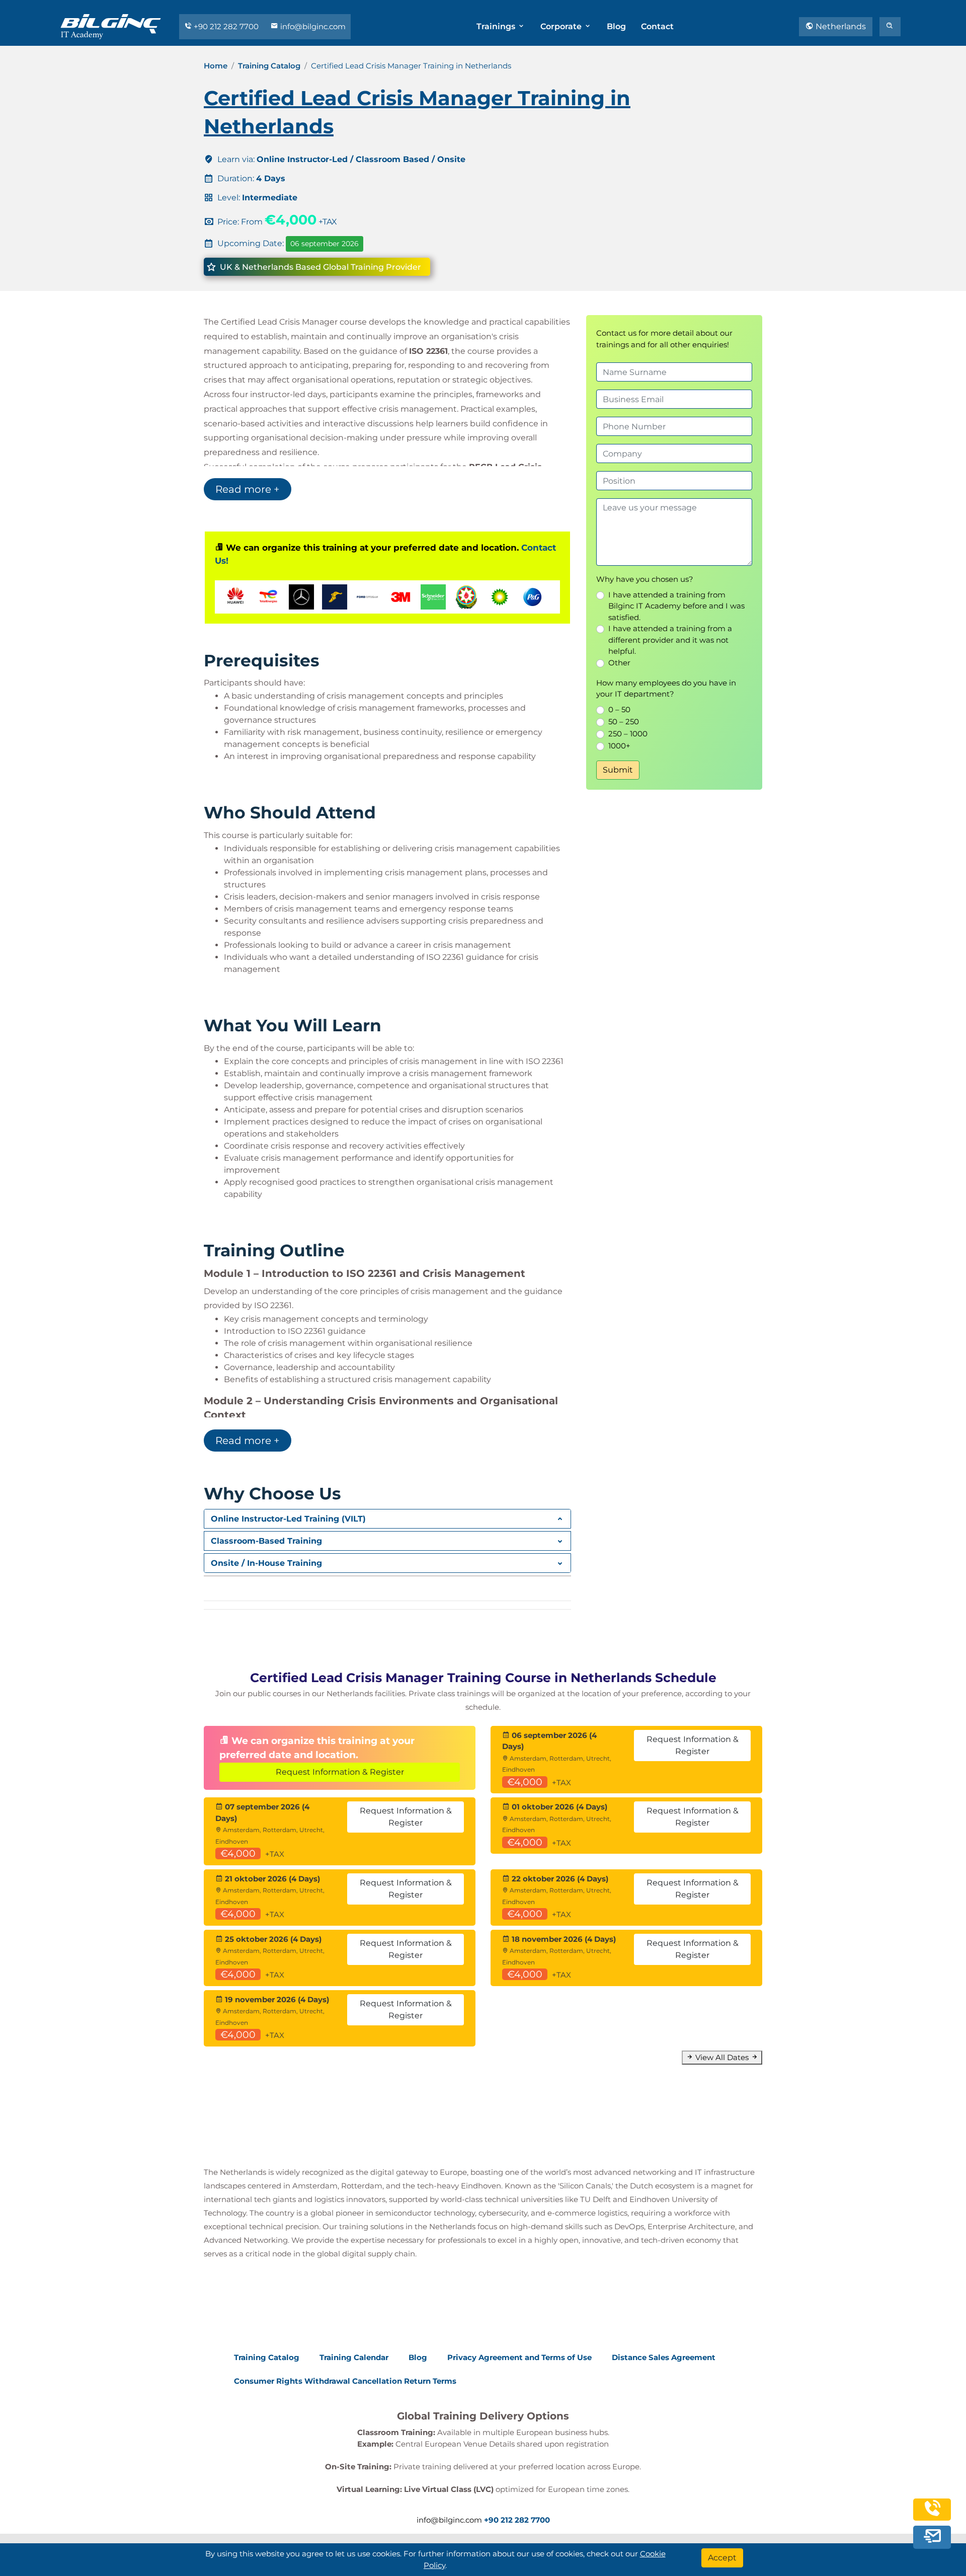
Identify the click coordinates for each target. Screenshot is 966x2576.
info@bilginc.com (312, 26)
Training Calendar (354, 2357)
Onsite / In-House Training (266, 1563)
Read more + (248, 489)
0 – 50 (619, 709)
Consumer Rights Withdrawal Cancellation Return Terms (345, 2381)
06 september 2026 (325, 244)
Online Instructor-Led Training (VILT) (288, 1519)
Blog (616, 26)
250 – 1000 (628, 734)
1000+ (619, 746)
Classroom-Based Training (266, 1541)
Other (619, 663)
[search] (890, 27)
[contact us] (932, 2538)
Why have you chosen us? (645, 579)
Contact (657, 26)
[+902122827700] (932, 2515)
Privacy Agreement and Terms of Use (519, 2357)
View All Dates (722, 2057)
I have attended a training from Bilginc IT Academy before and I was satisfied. (676, 606)
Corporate (562, 26)
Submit (618, 770)
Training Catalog (269, 66)
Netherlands (840, 26)
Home (216, 66)
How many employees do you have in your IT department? (666, 689)
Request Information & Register (340, 1772)
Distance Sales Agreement (664, 2357)
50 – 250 (624, 722)
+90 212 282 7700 (226, 26)
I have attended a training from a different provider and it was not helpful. (670, 640)
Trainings (497, 26)
